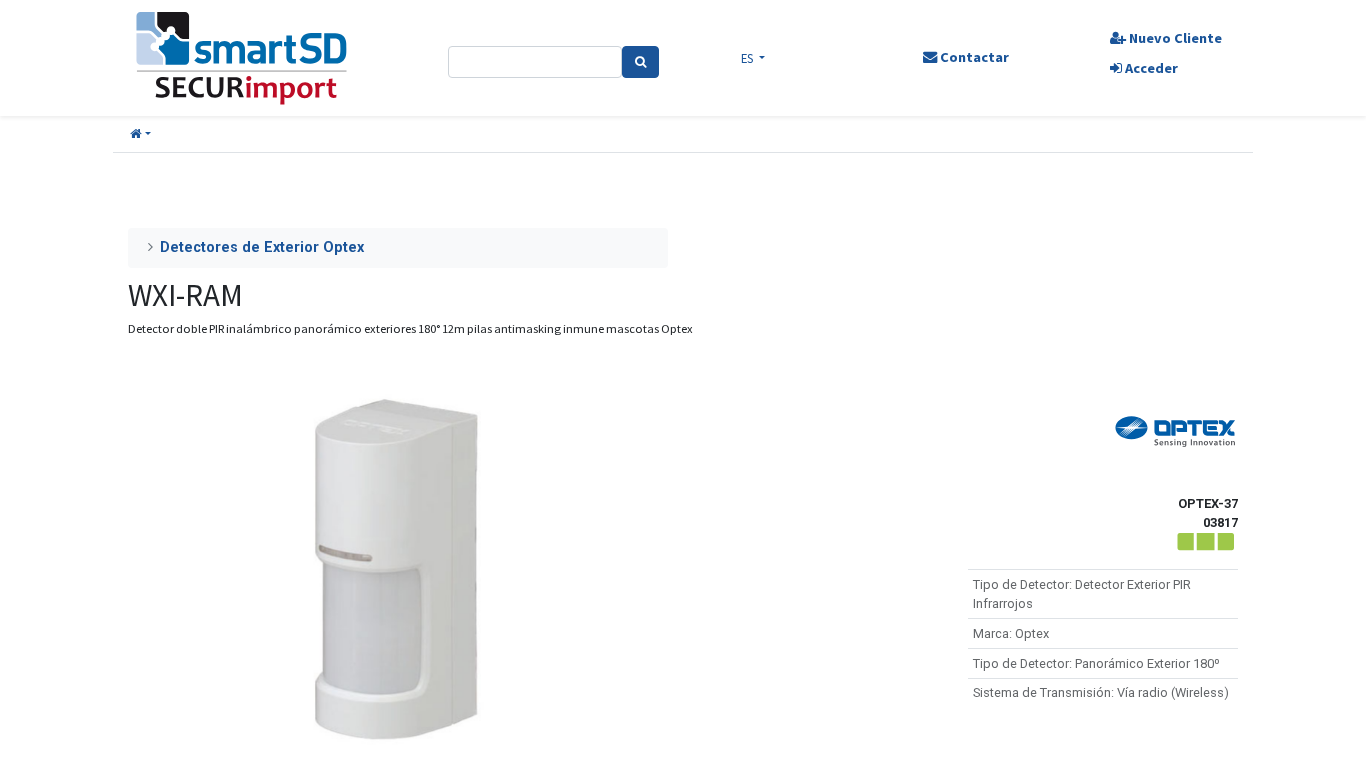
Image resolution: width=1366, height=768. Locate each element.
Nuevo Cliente (1174, 38)
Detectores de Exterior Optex (262, 247)
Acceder (1150, 68)
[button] (140, 134)
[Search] (640, 62)
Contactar (973, 57)
